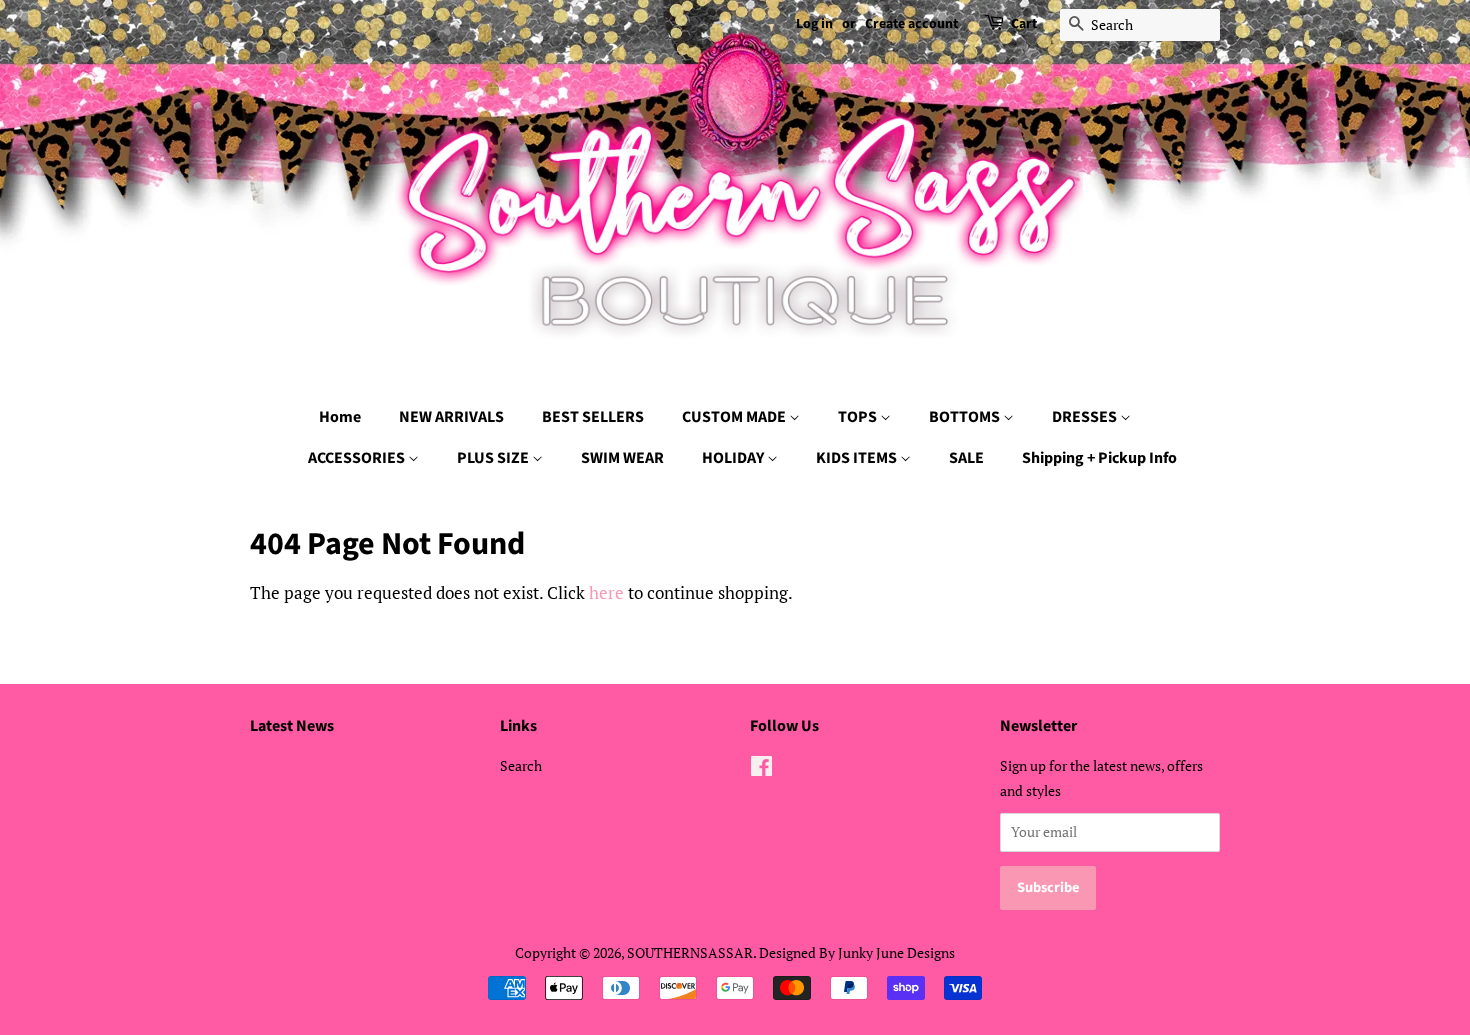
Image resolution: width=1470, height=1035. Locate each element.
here (606, 592)
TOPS (859, 417)
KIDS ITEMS (858, 458)
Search (521, 765)
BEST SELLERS (593, 417)
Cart (1024, 24)
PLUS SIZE (494, 458)
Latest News (292, 726)
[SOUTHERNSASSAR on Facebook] (761, 769)
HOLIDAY (734, 458)
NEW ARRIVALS (451, 417)
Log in (814, 24)
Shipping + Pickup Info (1099, 458)
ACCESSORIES (358, 458)
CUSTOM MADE (735, 417)
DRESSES (1086, 417)
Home (340, 417)
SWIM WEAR (622, 458)
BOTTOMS (966, 417)
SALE (966, 458)
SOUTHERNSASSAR (690, 952)
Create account (911, 24)
